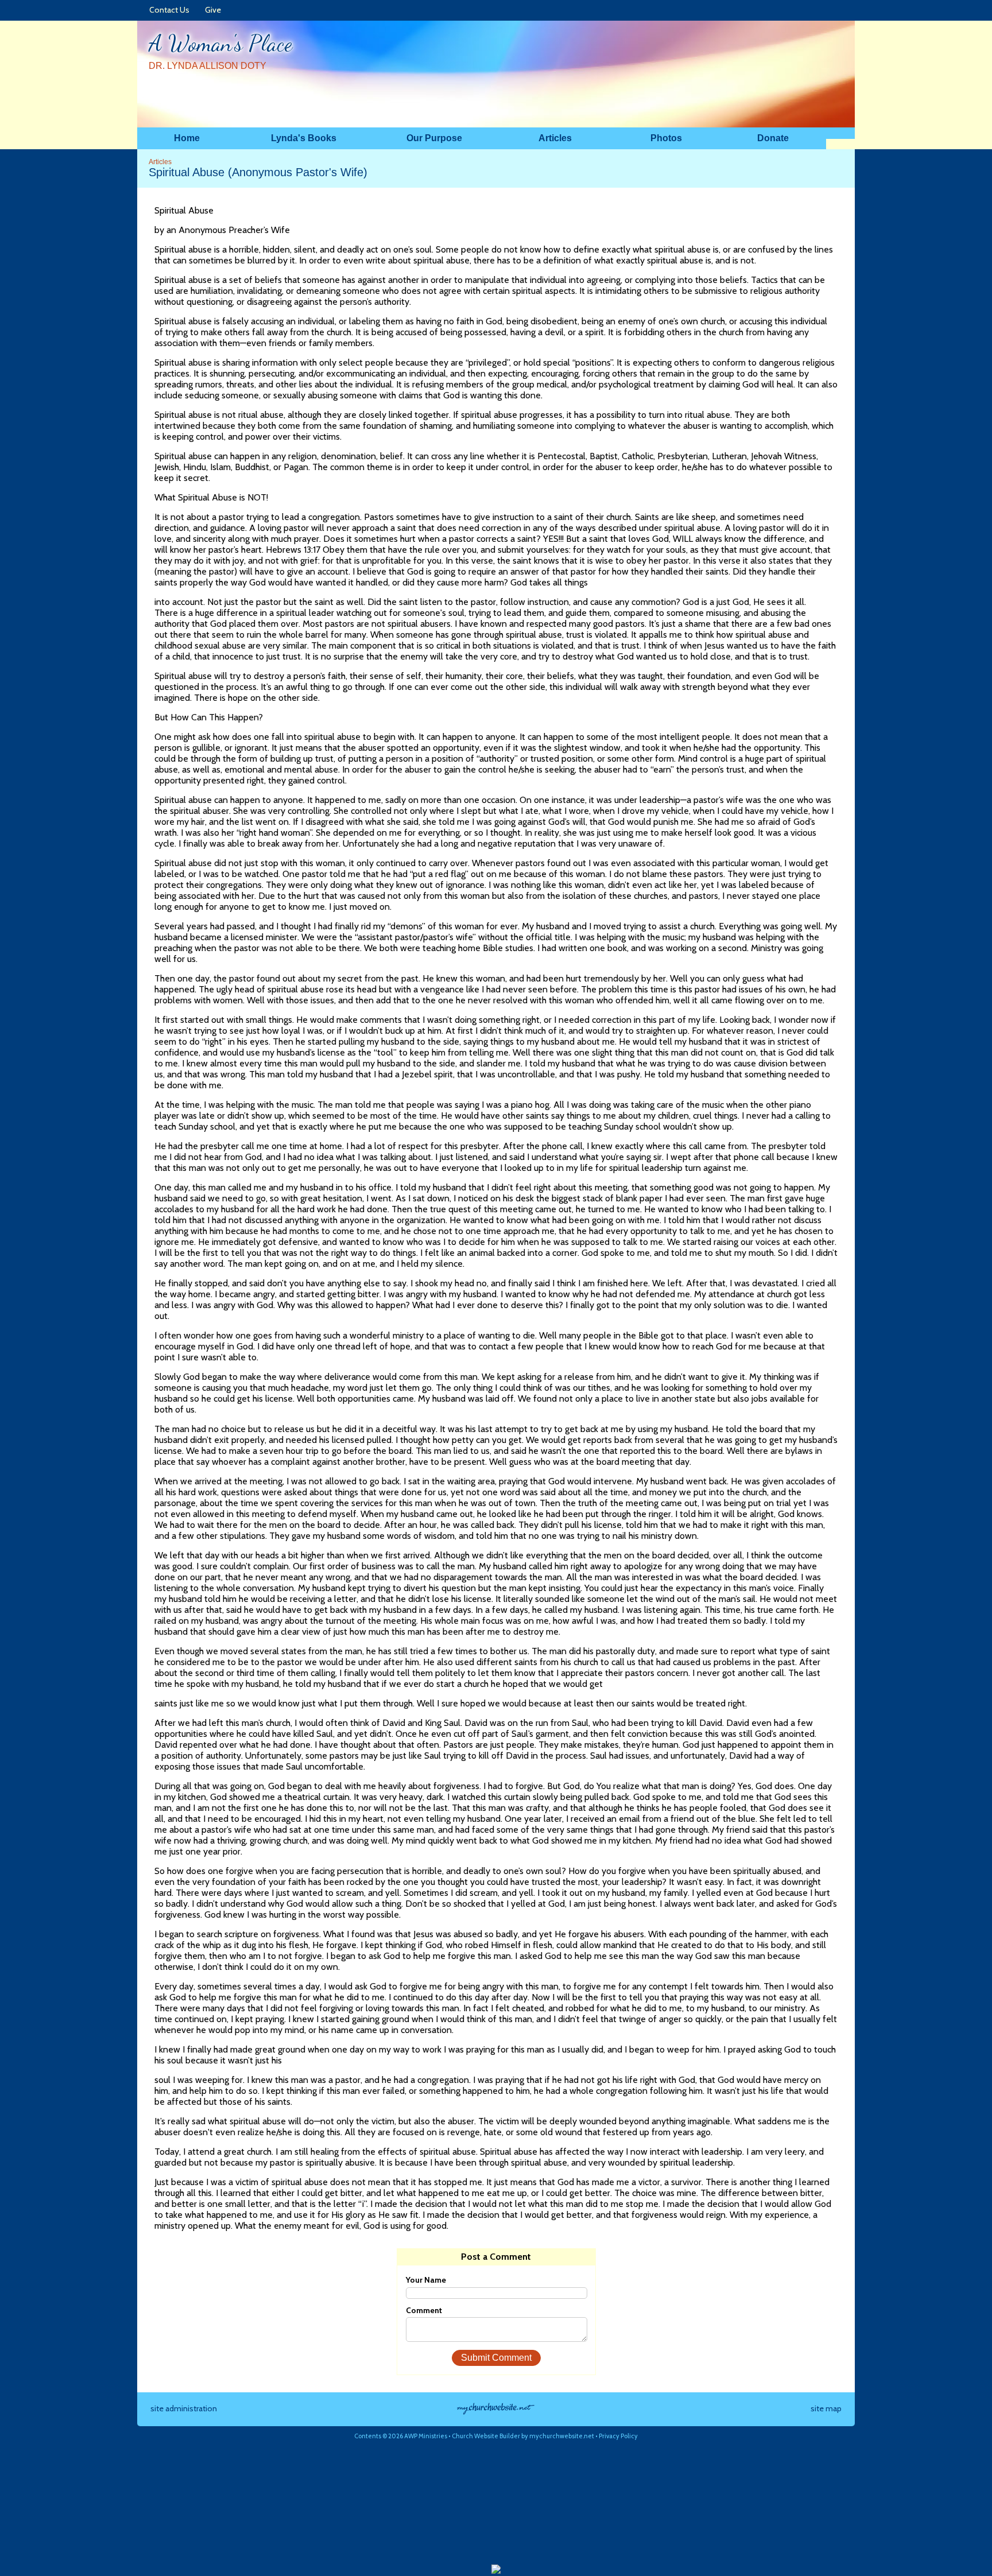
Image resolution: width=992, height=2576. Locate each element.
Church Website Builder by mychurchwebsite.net (523, 2436)
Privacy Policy (618, 2436)
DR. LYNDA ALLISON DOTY (208, 66)
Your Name (426, 2280)
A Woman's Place (220, 43)
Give (211, 10)
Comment (424, 2310)
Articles (160, 162)
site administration (184, 2408)
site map (826, 2408)
